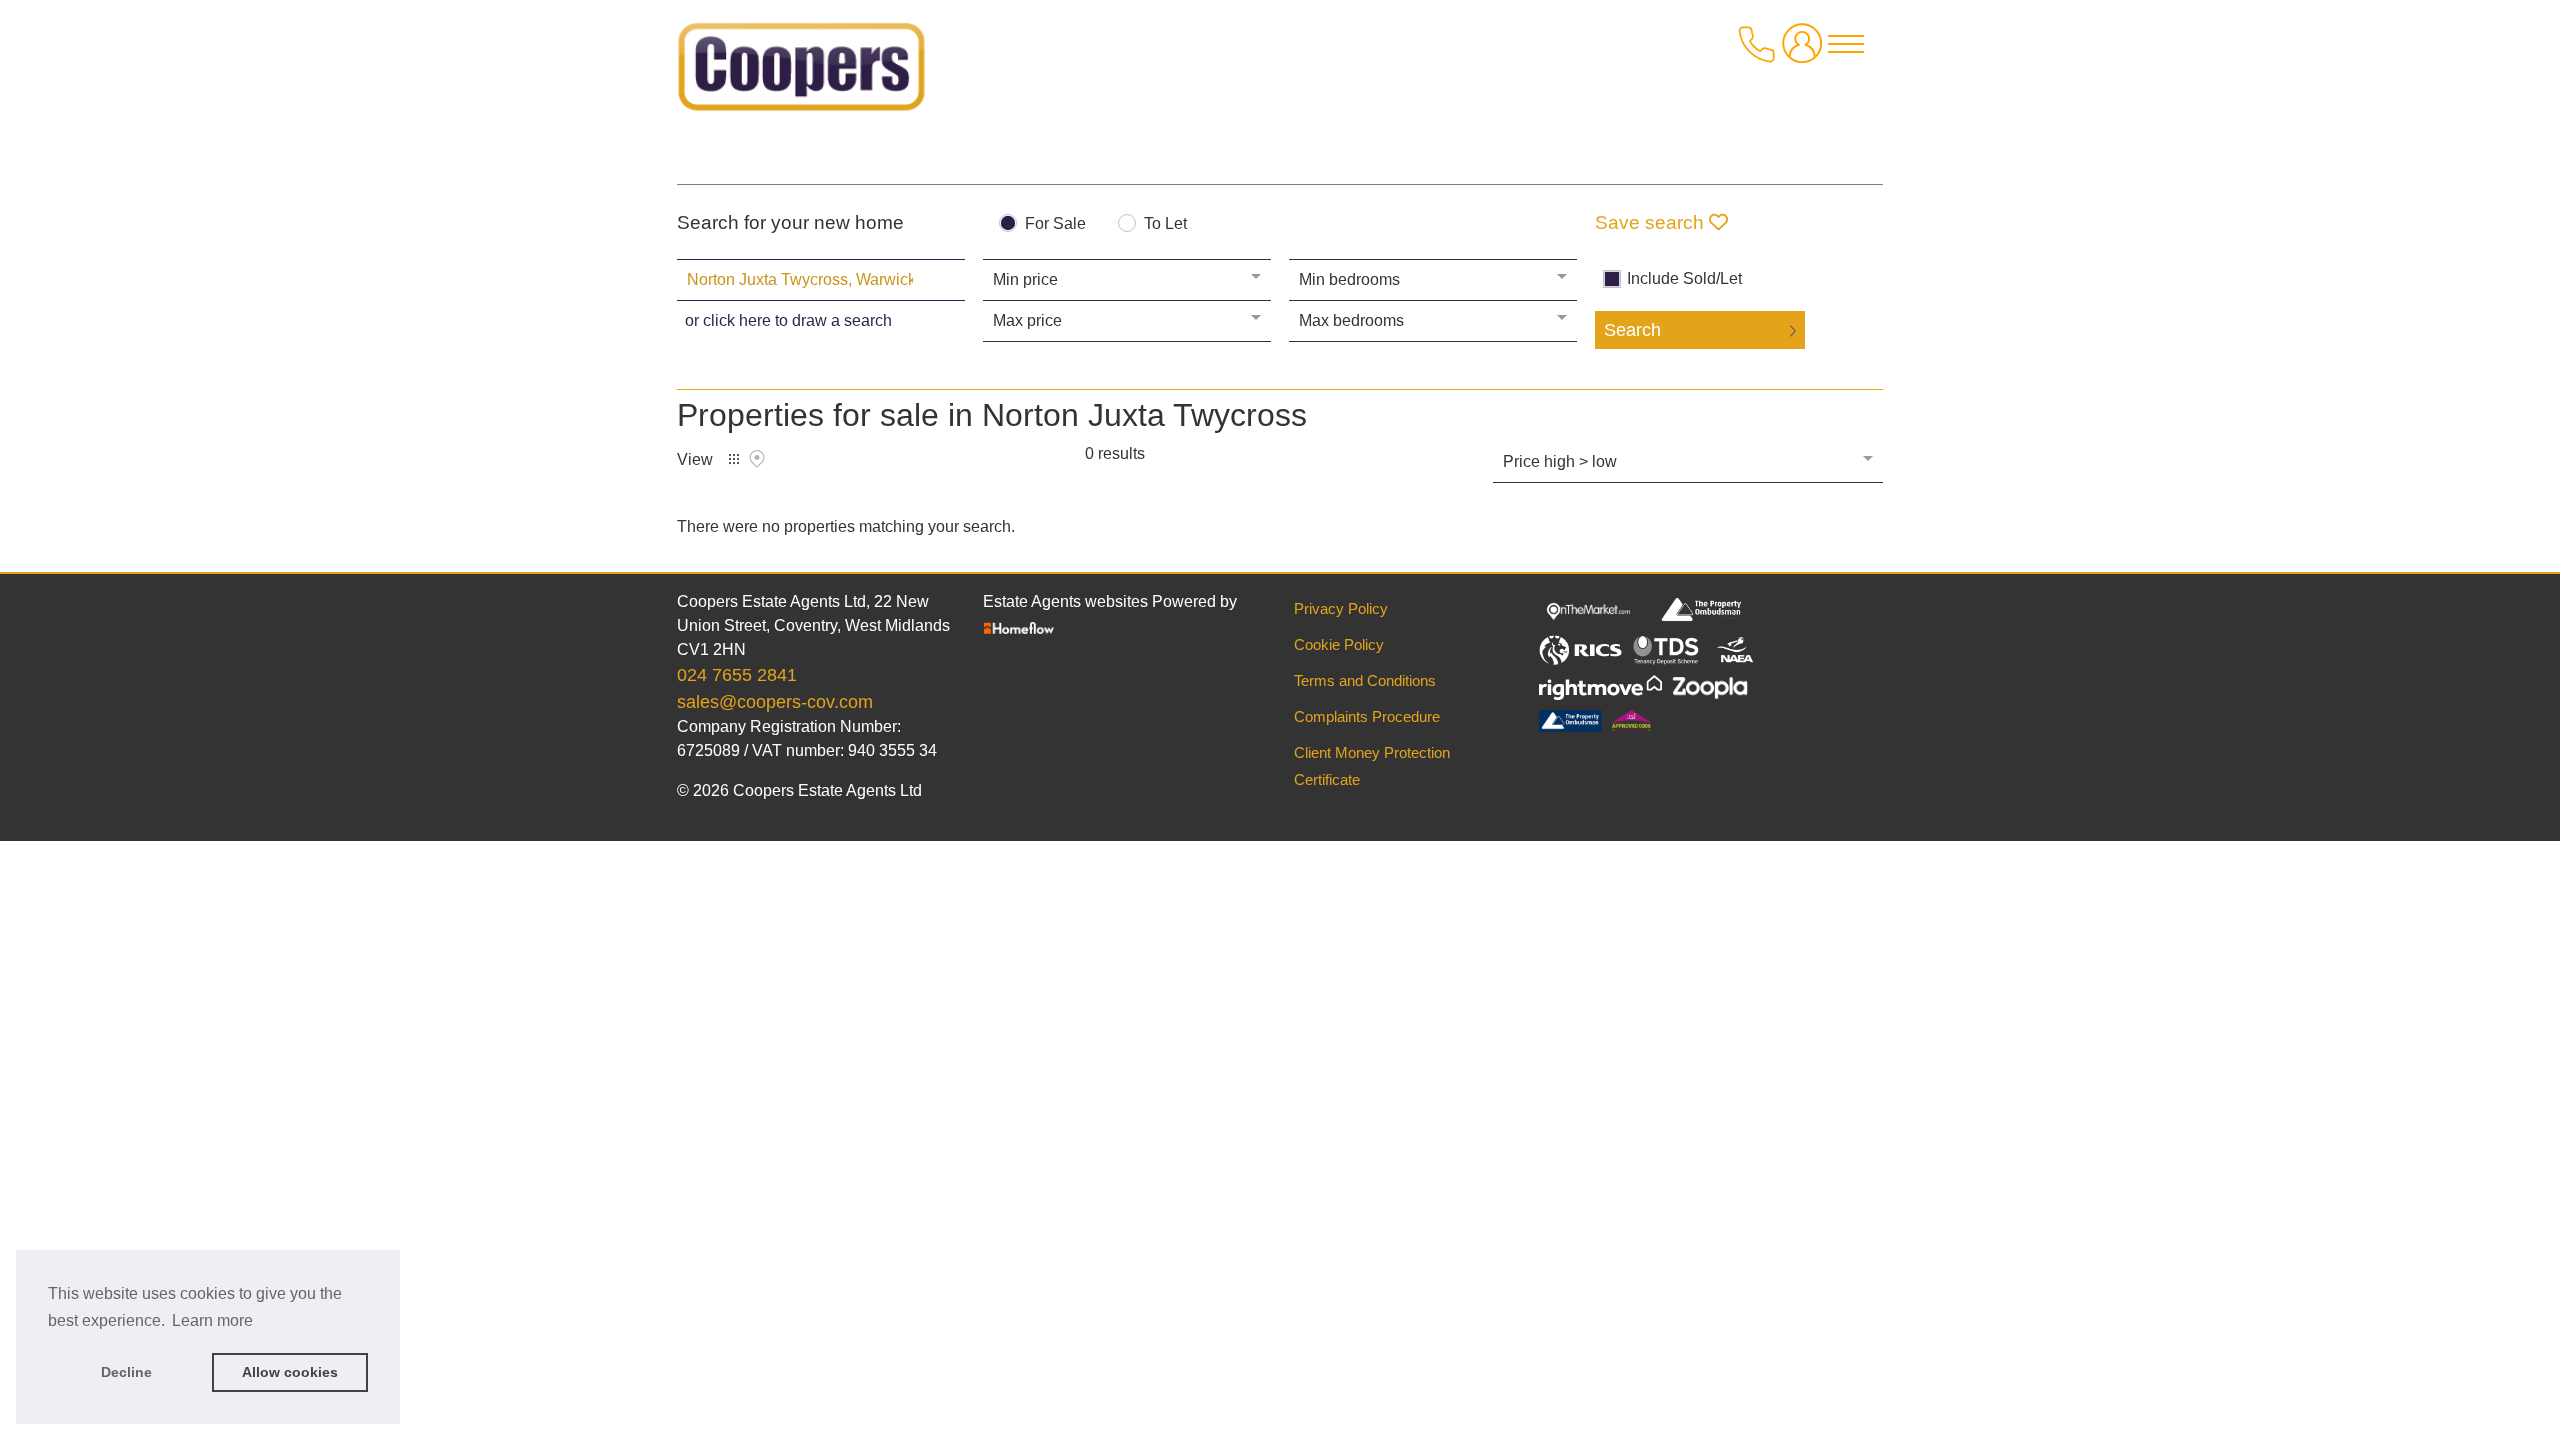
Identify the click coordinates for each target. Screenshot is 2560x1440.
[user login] (1806, 51)
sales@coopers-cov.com (775, 702)
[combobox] (821, 280)
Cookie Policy (1339, 644)
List (734, 459)
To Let (1165, 224)
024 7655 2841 (737, 675)
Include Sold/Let (1684, 279)
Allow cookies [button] (290, 1372)
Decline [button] (126, 1372)
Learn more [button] (212, 1320)
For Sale (1055, 224)
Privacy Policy (1341, 608)
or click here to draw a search (788, 320)
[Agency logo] (802, 74)
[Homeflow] (1019, 626)
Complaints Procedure (1367, 716)
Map (757, 459)
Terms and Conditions (1365, 680)
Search (1632, 330)
